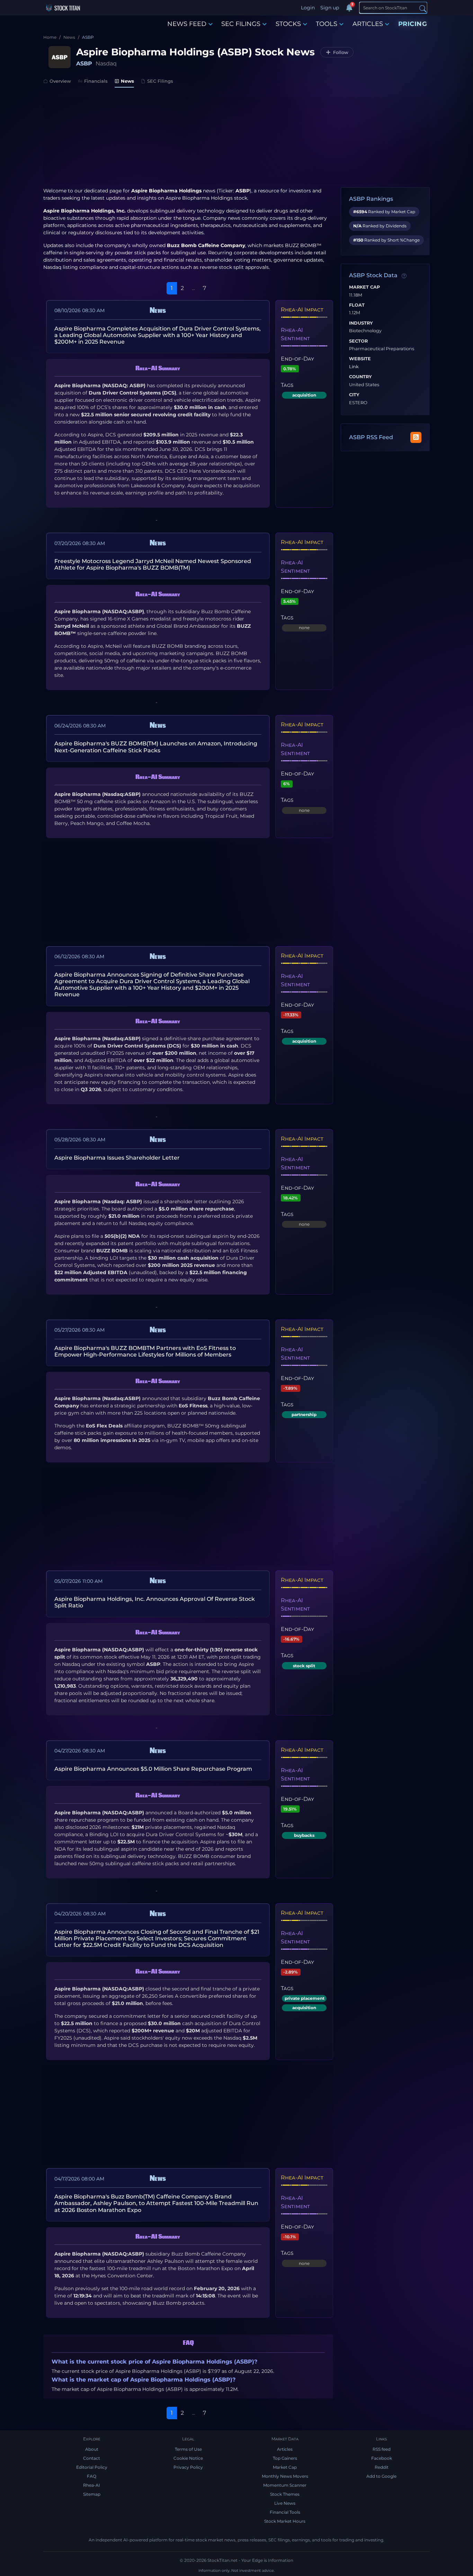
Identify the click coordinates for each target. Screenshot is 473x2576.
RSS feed (382, 2449)
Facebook (382, 2458)
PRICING (413, 24)
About (92, 2449)
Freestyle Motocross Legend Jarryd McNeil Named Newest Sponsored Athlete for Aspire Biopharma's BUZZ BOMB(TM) (153, 564)
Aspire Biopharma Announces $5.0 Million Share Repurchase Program (153, 1769)
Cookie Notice (188, 2458)
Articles (285, 2449)
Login (308, 8)
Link (354, 367)
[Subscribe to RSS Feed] (416, 437)
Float (357, 305)
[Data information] (404, 276)
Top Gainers (285, 2458)
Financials (96, 81)
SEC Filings (160, 81)
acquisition (304, 395)
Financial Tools (285, 2512)
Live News (285, 2503)
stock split (304, 1666)
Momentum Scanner (285, 2485)
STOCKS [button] (288, 24)
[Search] (423, 8)
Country (360, 377)
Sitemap (92, 2494)
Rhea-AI (92, 2485)
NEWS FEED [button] (187, 24)
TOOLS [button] (327, 24)
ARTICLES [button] (368, 24)
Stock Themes (285, 2494)
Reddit (382, 2467)
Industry (361, 323)
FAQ (92, 2476)
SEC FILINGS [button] (241, 24)
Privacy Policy (188, 2467)
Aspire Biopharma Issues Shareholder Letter (117, 1158)
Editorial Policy (92, 2467)
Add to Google (381, 2476)
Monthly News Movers (285, 2476)
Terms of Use (188, 2449)
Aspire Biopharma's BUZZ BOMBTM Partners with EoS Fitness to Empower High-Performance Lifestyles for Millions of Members (145, 1351)
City (354, 395)
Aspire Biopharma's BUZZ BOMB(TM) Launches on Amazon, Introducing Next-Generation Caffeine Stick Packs (156, 747)
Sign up (330, 8)
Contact (92, 2458)
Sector (358, 341)
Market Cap (364, 287)
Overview (60, 81)
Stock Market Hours (285, 2521)
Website (360, 359)
